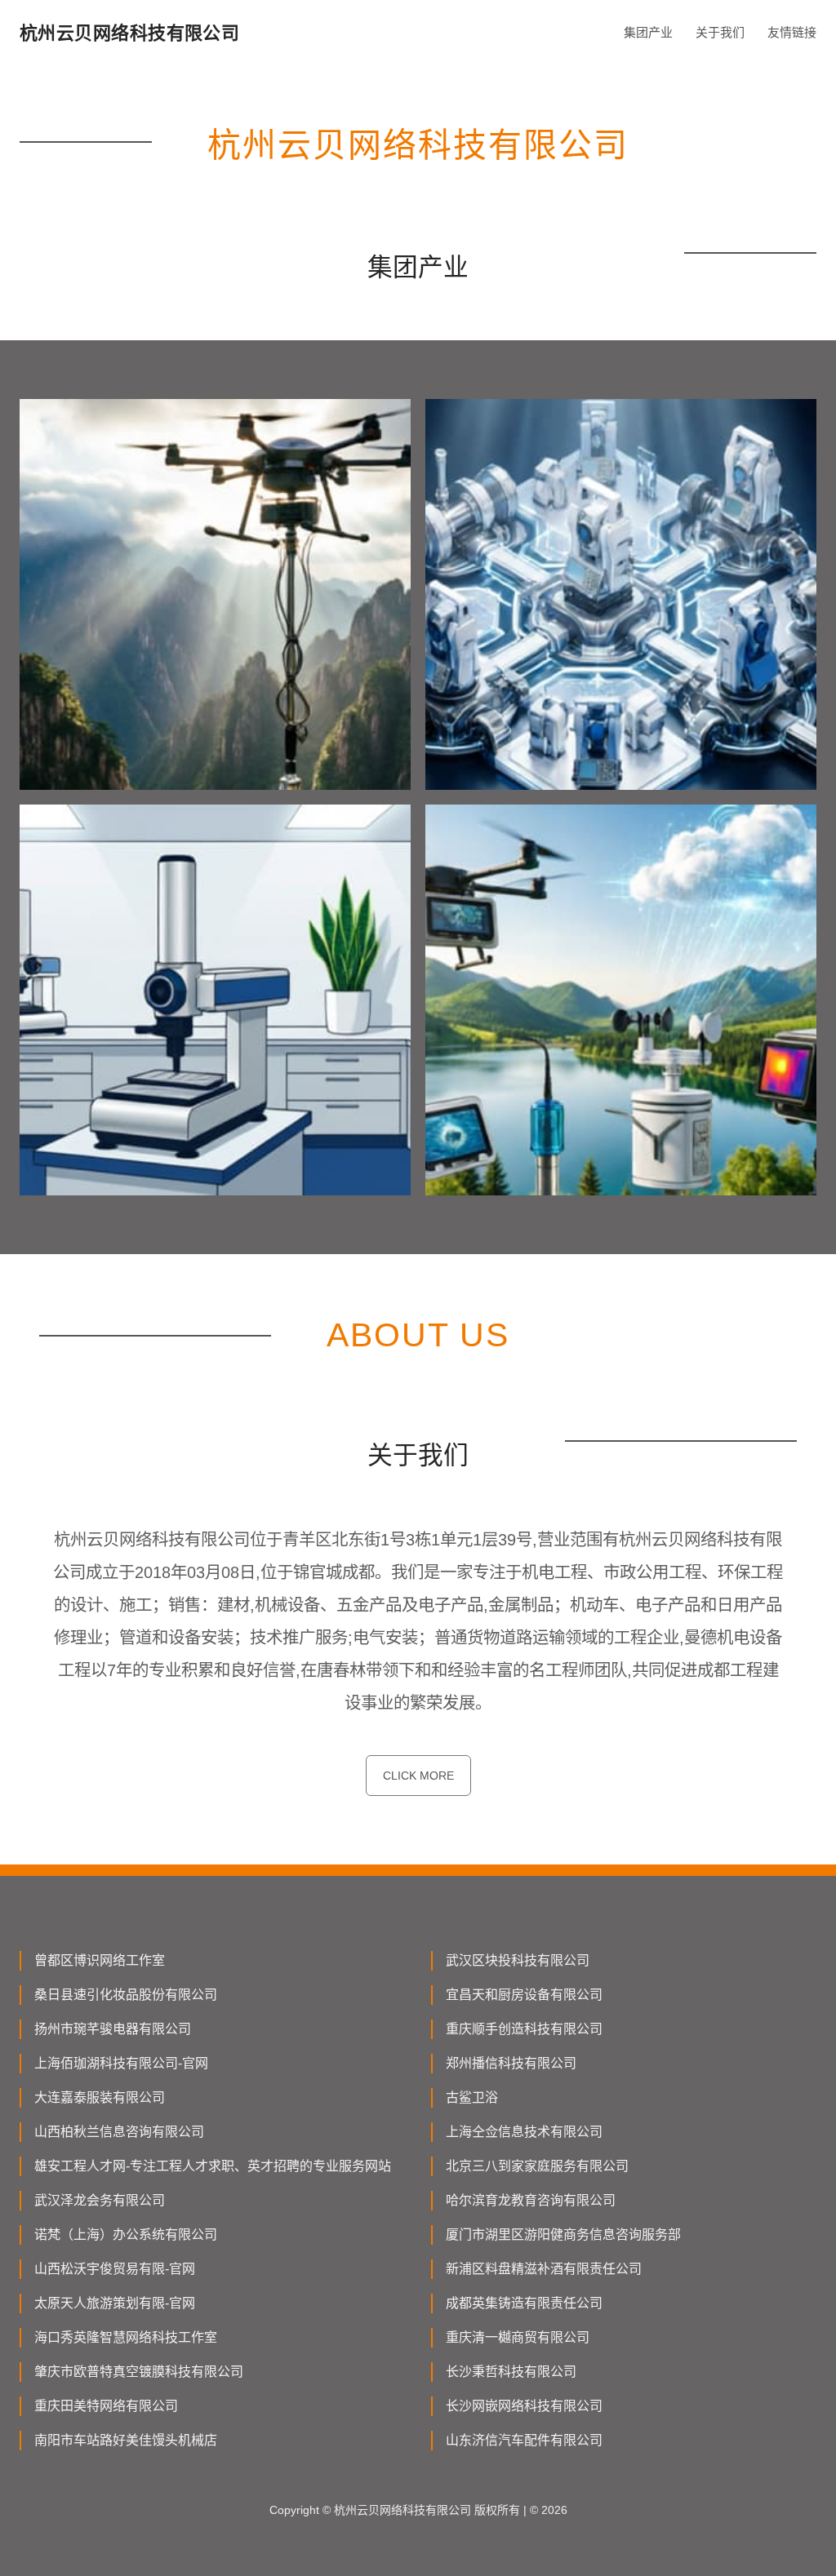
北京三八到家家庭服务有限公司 (537, 2166)
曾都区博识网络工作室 (100, 1960)
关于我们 (720, 32)
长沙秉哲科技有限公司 (511, 2372)
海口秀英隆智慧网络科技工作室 (126, 2337)
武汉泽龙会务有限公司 (100, 2200)
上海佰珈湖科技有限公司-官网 (121, 2063)
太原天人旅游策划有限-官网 (115, 2303)
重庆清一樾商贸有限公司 (518, 2337)
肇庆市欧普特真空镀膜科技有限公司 (139, 2372)
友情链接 (792, 32)
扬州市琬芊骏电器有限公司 (113, 2029)
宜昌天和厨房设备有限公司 (524, 1995)
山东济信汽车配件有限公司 (524, 2440)
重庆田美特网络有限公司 (106, 2406)
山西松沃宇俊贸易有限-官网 (115, 2269)
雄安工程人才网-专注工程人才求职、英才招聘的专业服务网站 (213, 2166)
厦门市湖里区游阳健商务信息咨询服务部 (563, 2235)
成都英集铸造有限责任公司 (524, 2303)
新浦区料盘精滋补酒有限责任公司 (544, 2269)
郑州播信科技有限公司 (511, 2063)
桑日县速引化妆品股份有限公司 (126, 1995)
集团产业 (648, 32)
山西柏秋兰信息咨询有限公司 (119, 2132)
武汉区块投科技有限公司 (518, 1960)
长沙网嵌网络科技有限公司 (524, 2406)
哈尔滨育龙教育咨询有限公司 (531, 2200)
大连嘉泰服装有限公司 (100, 2097)
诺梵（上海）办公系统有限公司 (126, 2235)
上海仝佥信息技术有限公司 (524, 2132)
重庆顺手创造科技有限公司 (524, 2029)
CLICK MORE (418, 1776)
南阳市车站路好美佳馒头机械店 (126, 2440)
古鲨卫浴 (472, 2097)
